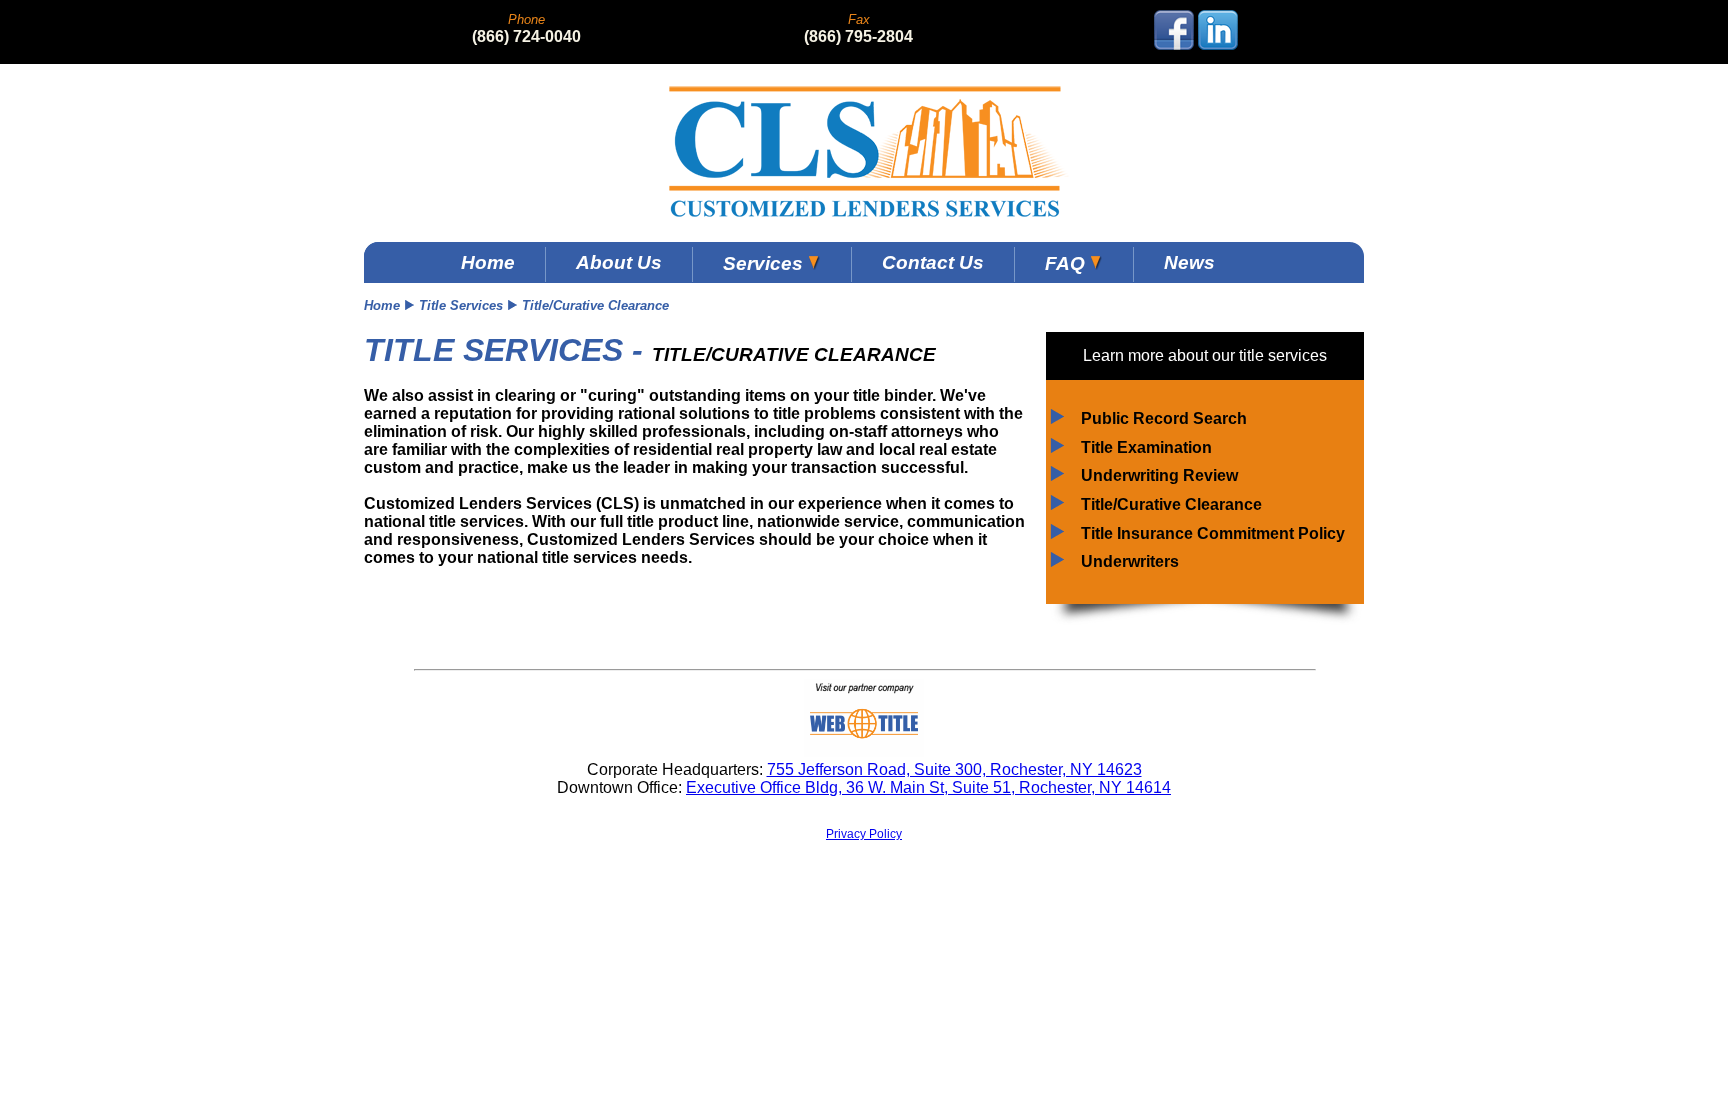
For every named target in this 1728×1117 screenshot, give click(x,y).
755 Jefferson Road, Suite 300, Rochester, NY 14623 (954, 769)
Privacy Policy (864, 834)
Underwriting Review (1159, 475)
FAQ (1067, 263)
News (1189, 262)
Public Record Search (1164, 418)
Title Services (461, 305)
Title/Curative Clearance (1171, 504)
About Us (619, 262)
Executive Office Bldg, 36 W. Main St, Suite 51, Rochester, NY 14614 (928, 787)
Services (765, 263)
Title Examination (1146, 447)
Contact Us (933, 262)
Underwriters (1130, 561)
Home (488, 262)
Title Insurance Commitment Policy (1213, 533)
